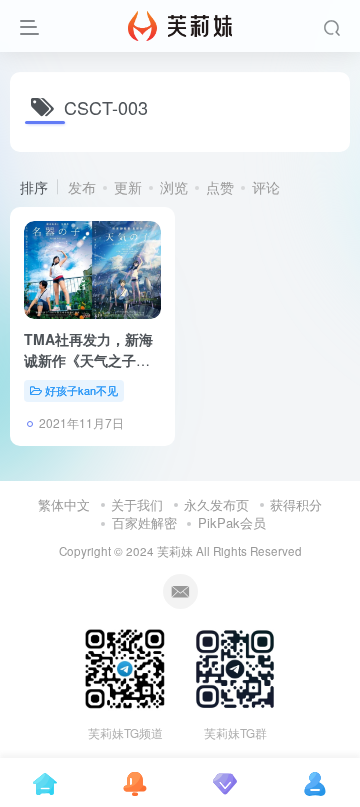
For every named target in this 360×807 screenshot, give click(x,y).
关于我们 (137, 504)
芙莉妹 (175, 551)
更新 (128, 187)
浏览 (174, 187)
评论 (266, 187)
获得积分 (296, 504)
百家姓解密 (144, 522)
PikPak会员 (232, 522)
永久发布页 (216, 504)
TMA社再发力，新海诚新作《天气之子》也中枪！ (88, 360)
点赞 (220, 187)
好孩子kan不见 (81, 390)
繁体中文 (64, 504)
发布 (82, 187)
